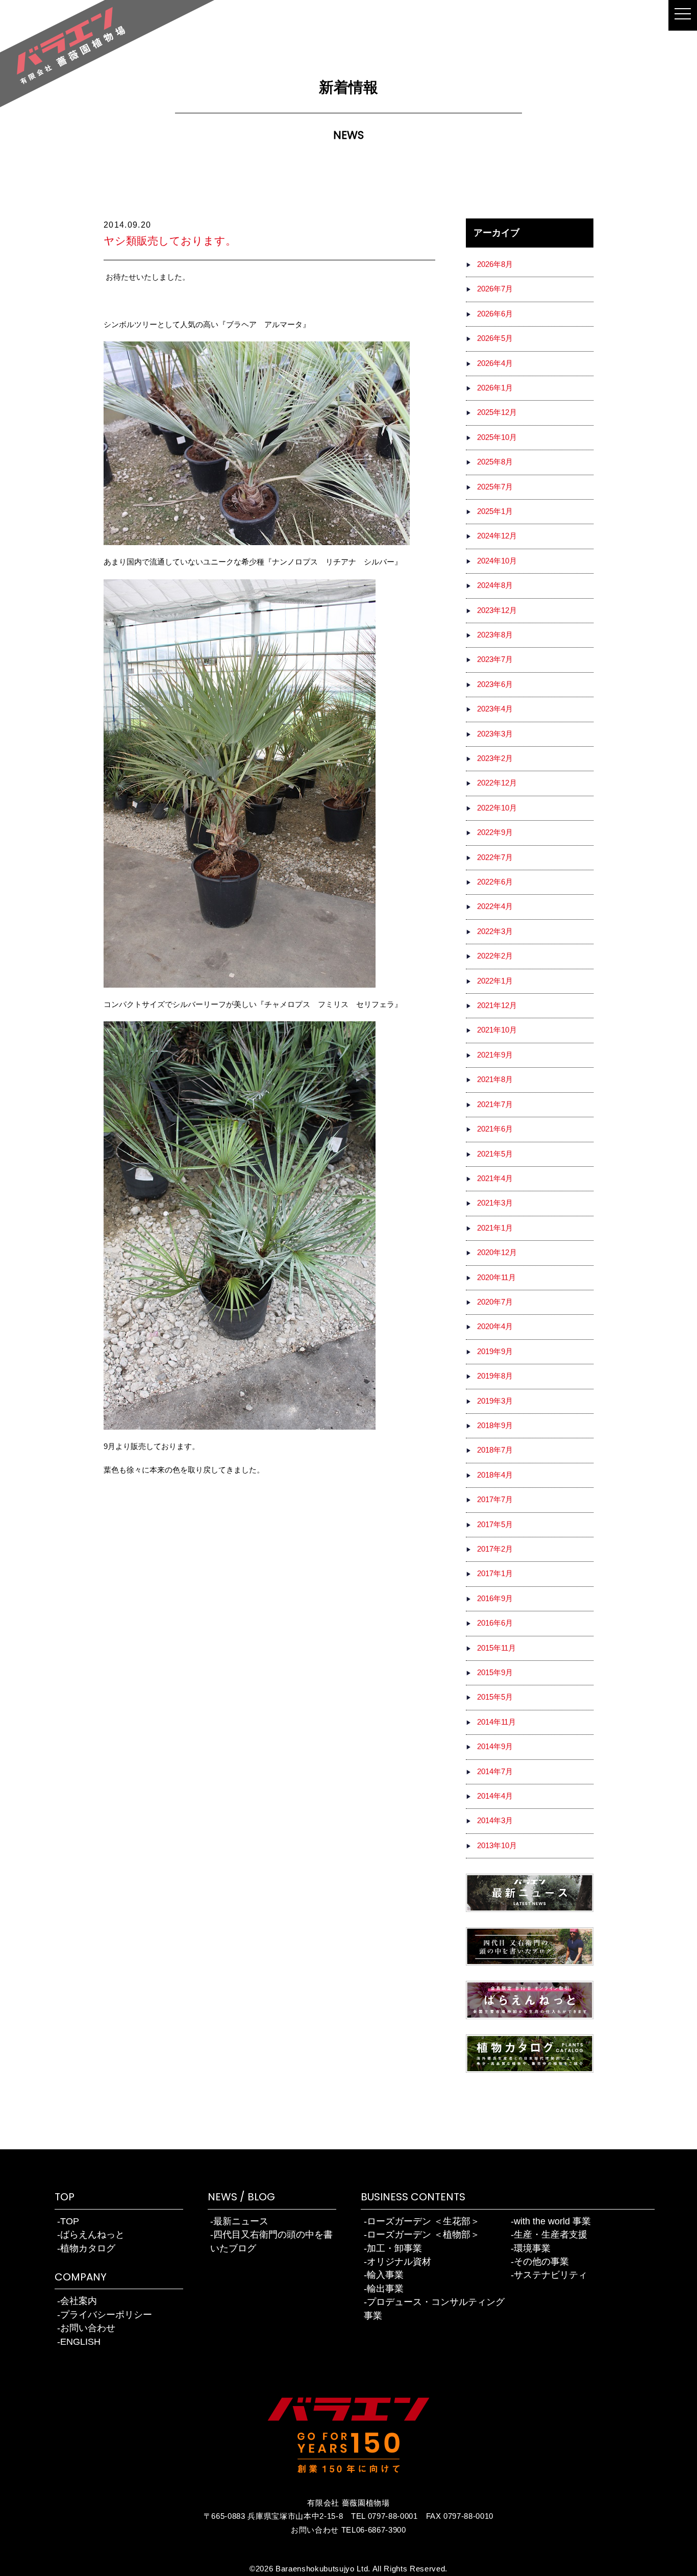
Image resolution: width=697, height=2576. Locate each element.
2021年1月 (495, 1228)
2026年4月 (495, 363)
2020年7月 (495, 1302)
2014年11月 (496, 1722)
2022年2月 (495, 956)
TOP (70, 2221)
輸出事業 (385, 2289)
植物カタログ (88, 2248)
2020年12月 (497, 1253)
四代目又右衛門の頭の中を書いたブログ (271, 2241)
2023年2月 (495, 758)
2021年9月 (495, 1055)
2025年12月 (497, 412)
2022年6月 (495, 882)
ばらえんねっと (92, 2235)
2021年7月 (495, 1105)
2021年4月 (495, 1179)
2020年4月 (495, 1327)
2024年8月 (495, 585)
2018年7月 (495, 1450)
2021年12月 (497, 1005)
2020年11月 (496, 1278)
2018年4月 (495, 1475)
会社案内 (79, 2301)
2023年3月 (495, 734)
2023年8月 (495, 635)
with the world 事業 (552, 2221)
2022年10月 (497, 808)
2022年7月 (495, 857)
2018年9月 (495, 1426)
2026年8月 (495, 264)
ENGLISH (80, 2342)
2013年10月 (497, 1846)
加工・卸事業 (394, 2248)
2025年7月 (495, 487)
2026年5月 (495, 338)
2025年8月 (495, 462)
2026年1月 (495, 388)
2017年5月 (495, 1525)
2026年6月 (495, 314)
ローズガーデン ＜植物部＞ (423, 2235)
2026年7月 (495, 289)
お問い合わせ (88, 2328)
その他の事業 (541, 2262)
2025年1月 (495, 511)
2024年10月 (497, 561)
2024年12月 (497, 536)
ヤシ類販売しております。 (170, 241)
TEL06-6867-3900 (374, 2530)
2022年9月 (495, 832)
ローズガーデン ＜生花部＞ (423, 2221)
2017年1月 (495, 1574)
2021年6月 (495, 1129)
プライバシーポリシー (106, 2315)
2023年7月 (495, 659)
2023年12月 (497, 610)
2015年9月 (495, 1673)
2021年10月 (497, 1030)
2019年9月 (495, 1352)
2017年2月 (495, 1549)
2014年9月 (495, 1747)
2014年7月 (495, 1772)
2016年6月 (495, 1623)
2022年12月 (497, 783)
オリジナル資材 (399, 2262)
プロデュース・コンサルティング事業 (434, 2309)
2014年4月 (495, 1796)
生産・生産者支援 (551, 2235)
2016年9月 (495, 1599)
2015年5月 (495, 1697)
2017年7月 (495, 1500)
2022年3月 (495, 931)
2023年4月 (495, 709)
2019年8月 (495, 1376)
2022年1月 (495, 981)
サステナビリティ (551, 2275)
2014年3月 (495, 1821)
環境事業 (532, 2248)
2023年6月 (495, 684)
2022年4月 (495, 906)
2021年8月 (495, 1080)
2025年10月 (497, 437)
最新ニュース (241, 2221)
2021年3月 (495, 1203)
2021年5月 (495, 1154)
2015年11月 (496, 1648)
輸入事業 (385, 2275)
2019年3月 (495, 1401)
